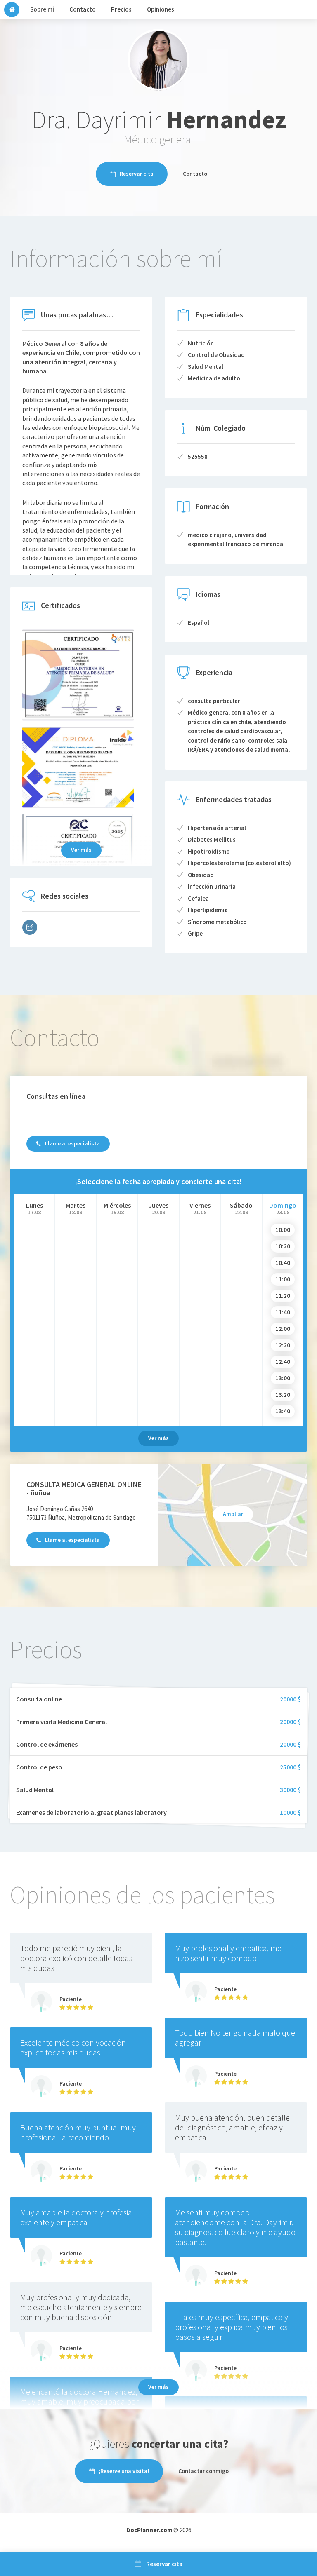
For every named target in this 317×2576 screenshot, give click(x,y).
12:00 (283, 1329)
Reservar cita (137, 174)
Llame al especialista (72, 1143)
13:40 (283, 1411)
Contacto (195, 174)
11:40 (283, 1312)
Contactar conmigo (203, 2471)
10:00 (283, 1230)
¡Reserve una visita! (124, 2471)
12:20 (283, 1345)
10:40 (283, 1263)
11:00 (283, 1279)
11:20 (283, 1296)
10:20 (283, 1246)
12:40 (283, 1362)
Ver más (81, 850)
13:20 (283, 1395)
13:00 (283, 1378)
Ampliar (233, 1514)
